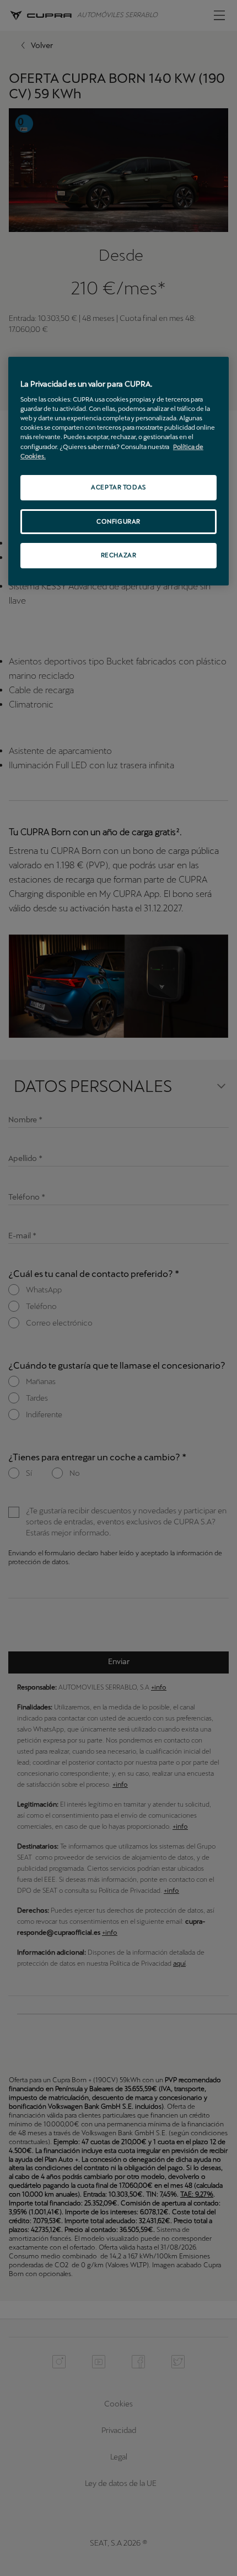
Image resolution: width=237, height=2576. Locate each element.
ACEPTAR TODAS (118, 487)
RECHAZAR (119, 556)
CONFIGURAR (118, 521)
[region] (118, 471)
